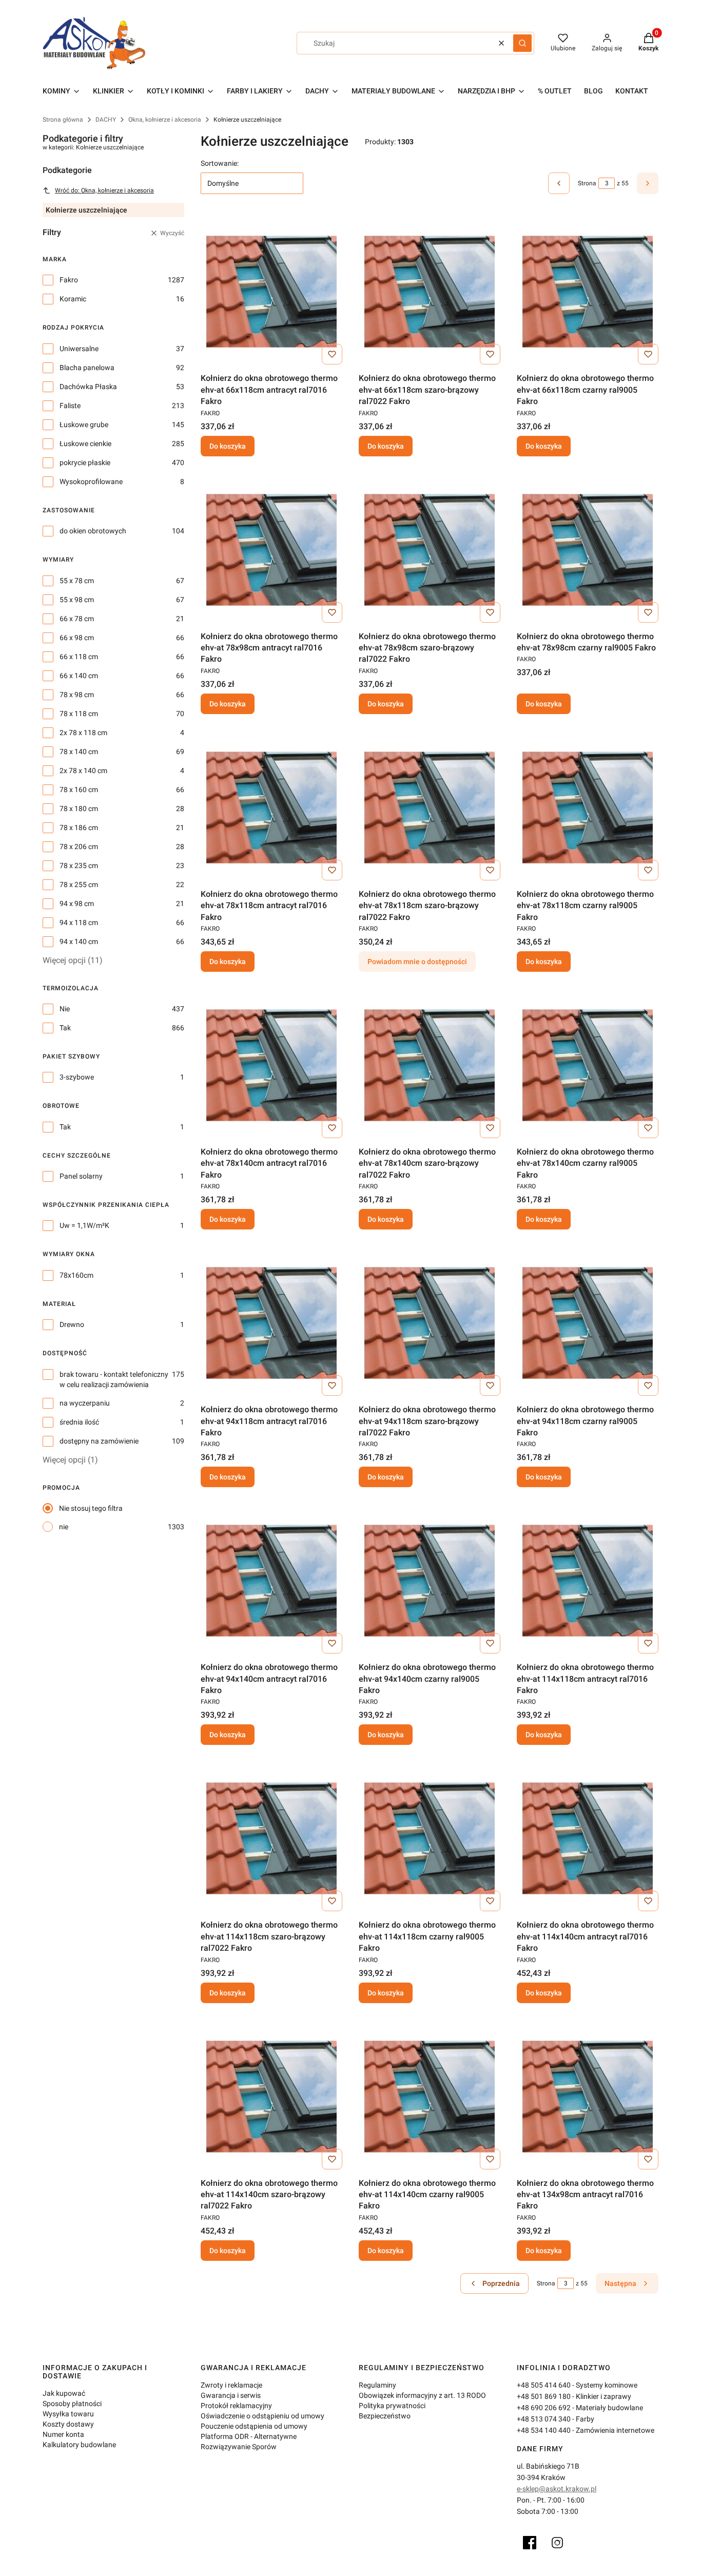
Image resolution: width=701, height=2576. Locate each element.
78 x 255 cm (79, 885)
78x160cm (76, 1275)
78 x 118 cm (79, 714)
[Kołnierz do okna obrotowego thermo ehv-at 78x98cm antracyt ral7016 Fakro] (271, 550)
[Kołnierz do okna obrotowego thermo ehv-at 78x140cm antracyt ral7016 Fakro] (271, 1065)
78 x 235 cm (79, 866)
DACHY (106, 120)
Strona (587, 183)
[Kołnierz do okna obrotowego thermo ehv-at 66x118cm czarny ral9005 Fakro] (588, 292)
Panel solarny (81, 1176)
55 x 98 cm (77, 600)
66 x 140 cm (79, 676)
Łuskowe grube (84, 425)
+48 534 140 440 (544, 2430)
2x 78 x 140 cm (83, 771)
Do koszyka (228, 446)
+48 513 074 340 (544, 2419)
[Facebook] (530, 2543)
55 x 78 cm (77, 581)
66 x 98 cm (77, 638)
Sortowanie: (220, 163)
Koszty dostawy (68, 2424)
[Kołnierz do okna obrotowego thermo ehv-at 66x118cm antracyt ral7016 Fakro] (271, 292)
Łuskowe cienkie (85, 444)
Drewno (72, 1324)
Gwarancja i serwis (231, 2395)
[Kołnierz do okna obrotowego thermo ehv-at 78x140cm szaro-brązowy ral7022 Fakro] (430, 1065)
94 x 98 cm (77, 903)
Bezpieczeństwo (385, 2416)
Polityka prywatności (392, 2406)
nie (64, 1527)
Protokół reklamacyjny (236, 2406)
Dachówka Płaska (88, 387)
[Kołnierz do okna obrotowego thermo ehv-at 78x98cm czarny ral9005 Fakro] (588, 550)
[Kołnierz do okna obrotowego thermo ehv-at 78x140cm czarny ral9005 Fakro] (588, 1065)
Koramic (73, 299)
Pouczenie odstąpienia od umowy (254, 2426)
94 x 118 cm (79, 922)
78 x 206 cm (79, 847)
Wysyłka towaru (68, 2414)
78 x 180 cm (79, 809)
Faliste (70, 406)
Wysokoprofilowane (91, 482)
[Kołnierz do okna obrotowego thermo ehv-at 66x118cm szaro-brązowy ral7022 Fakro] (430, 292)
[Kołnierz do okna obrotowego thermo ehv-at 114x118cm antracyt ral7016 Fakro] (588, 1581)
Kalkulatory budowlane (79, 2445)
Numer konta (63, 2434)
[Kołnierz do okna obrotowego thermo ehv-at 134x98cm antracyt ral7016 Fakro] (588, 2097)
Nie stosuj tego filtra (91, 1508)
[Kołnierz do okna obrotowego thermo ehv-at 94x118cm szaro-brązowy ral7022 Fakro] (430, 1323)
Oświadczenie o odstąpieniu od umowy (262, 2416)
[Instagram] (557, 2543)
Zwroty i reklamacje (231, 2385)
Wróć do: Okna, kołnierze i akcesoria (104, 190)
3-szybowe (77, 1077)
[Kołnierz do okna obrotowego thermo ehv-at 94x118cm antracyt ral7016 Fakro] (271, 1323)
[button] (522, 43)
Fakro (69, 280)
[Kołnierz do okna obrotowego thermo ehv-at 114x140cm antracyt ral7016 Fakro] (588, 1838)
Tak (65, 1028)
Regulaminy (377, 2385)
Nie (65, 1009)
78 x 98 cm (77, 695)
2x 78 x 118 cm (83, 733)
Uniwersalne (79, 349)
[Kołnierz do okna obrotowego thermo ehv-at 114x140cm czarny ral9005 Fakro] (430, 2097)
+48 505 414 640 (544, 2385)
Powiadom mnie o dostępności (417, 962)
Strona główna (63, 120)
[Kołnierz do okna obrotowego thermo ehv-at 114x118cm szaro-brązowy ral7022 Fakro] (271, 1838)
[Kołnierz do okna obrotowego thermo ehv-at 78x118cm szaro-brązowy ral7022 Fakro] (430, 808)
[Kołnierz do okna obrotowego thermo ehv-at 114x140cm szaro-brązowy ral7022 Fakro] (271, 2097)
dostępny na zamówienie (99, 1441)
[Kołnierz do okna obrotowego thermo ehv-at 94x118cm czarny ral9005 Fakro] (588, 1323)
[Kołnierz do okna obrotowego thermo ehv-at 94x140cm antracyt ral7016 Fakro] (271, 1581)
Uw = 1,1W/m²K (84, 1225)
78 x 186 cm (79, 828)
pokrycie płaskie (85, 463)
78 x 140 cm (79, 752)
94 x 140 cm (79, 941)
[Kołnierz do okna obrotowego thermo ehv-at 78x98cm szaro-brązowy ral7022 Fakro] (430, 550)
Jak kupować (64, 2393)
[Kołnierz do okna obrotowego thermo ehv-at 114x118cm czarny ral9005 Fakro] (430, 1838)
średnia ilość (79, 1422)
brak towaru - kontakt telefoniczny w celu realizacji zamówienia (114, 1379)
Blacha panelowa (87, 368)
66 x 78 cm (77, 619)
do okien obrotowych (93, 531)
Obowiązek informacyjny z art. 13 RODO (422, 2395)
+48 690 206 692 (544, 2408)
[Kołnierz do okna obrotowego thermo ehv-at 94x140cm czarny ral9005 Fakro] (430, 1581)
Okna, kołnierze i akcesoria (165, 120)
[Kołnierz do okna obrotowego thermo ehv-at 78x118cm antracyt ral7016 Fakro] (271, 808)
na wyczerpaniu (85, 1403)
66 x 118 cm (79, 657)
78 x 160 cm (79, 790)
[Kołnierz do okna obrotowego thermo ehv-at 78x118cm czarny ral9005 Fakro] (588, 808)
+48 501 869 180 (544, 2396)
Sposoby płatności (72, 2404)
